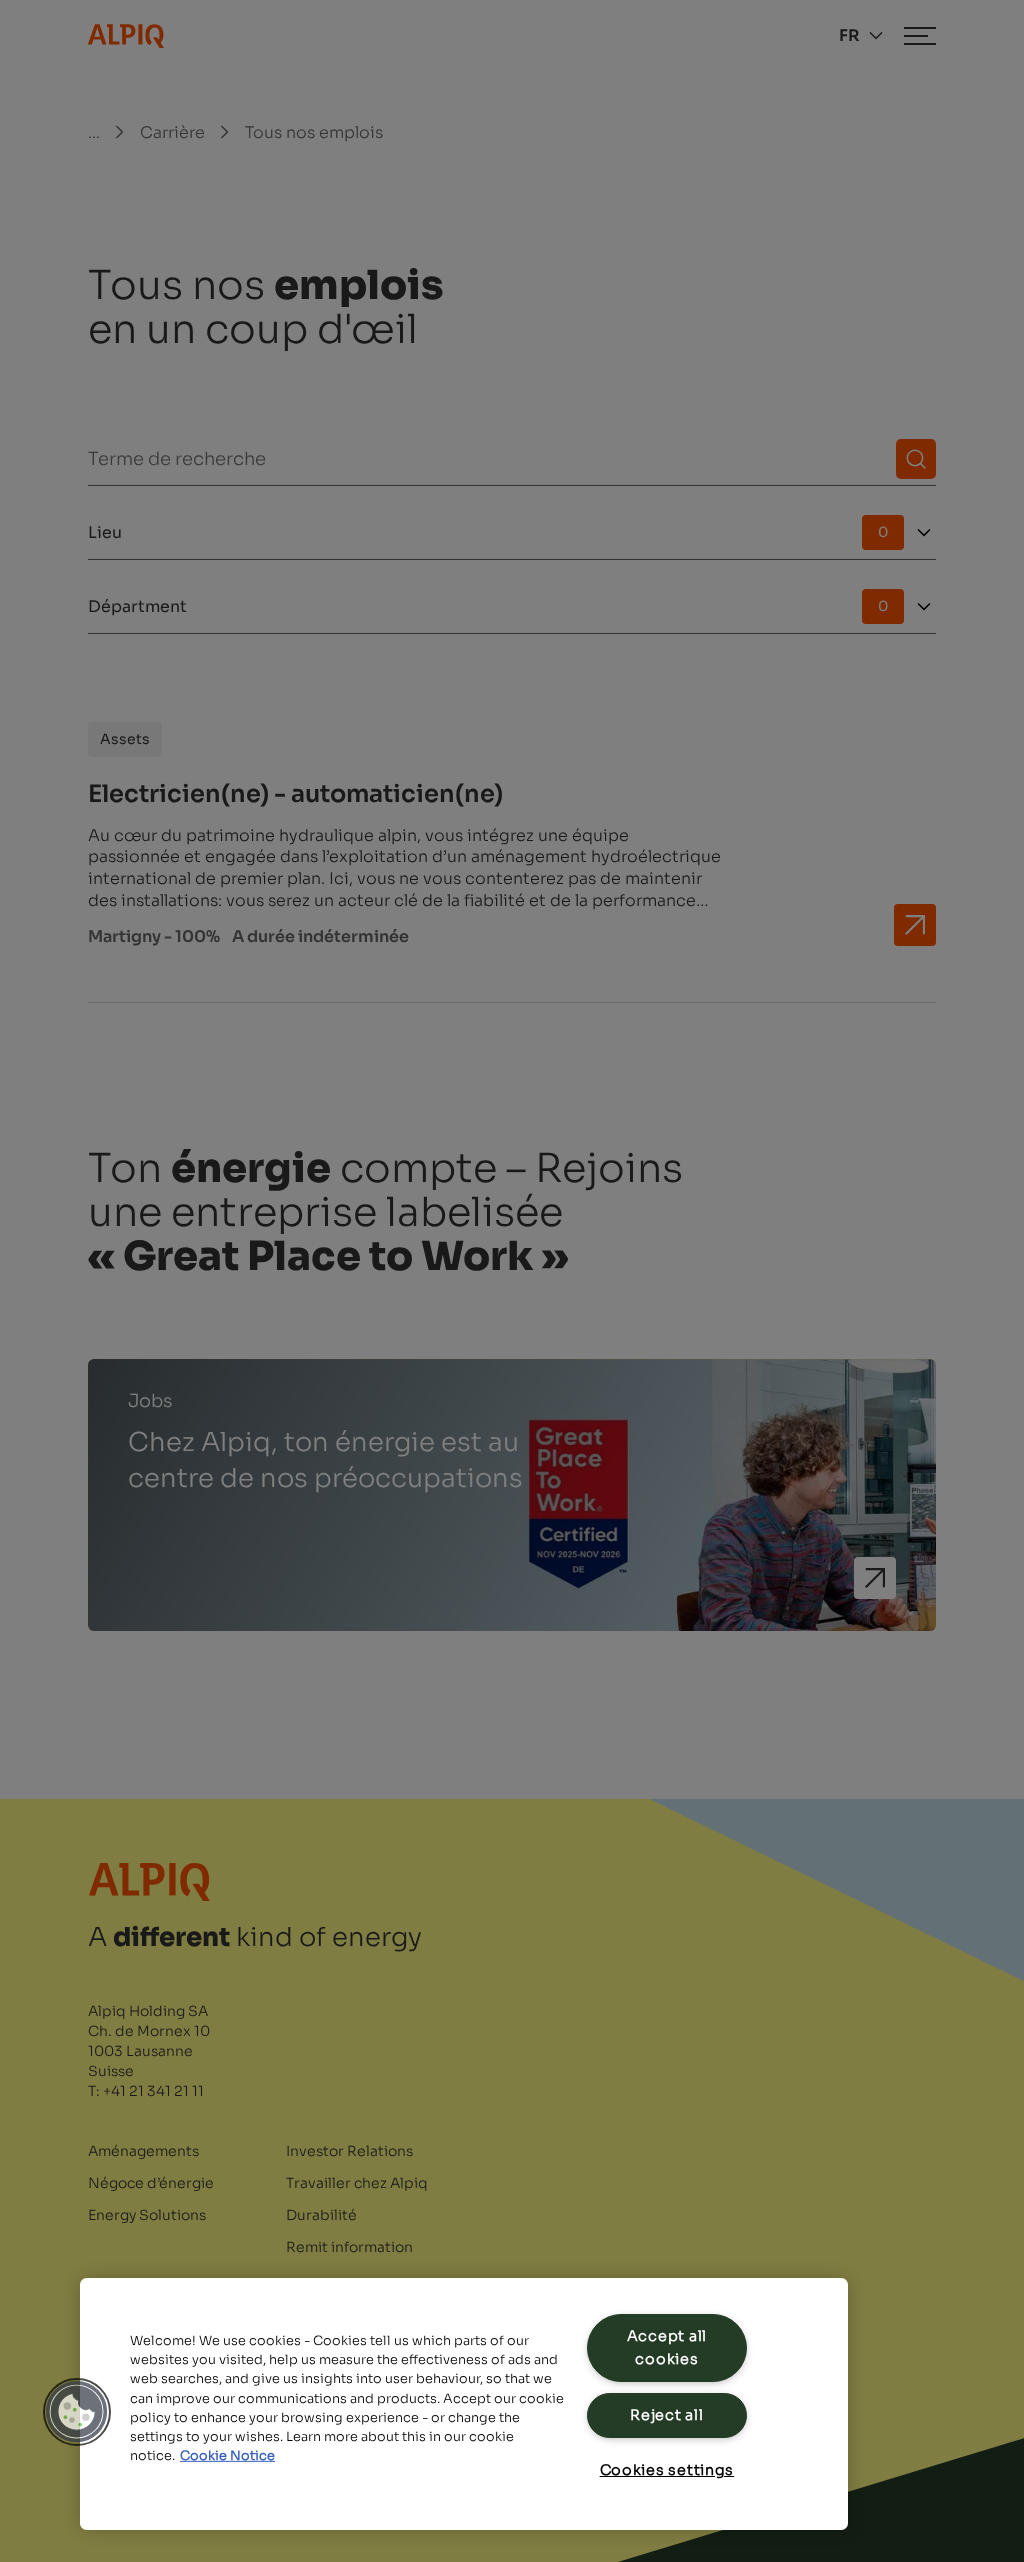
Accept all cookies (667, 2347)
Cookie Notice (227, 2456)
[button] (77, 2412)
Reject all (666, 2415)
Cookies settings (667, 2470)
